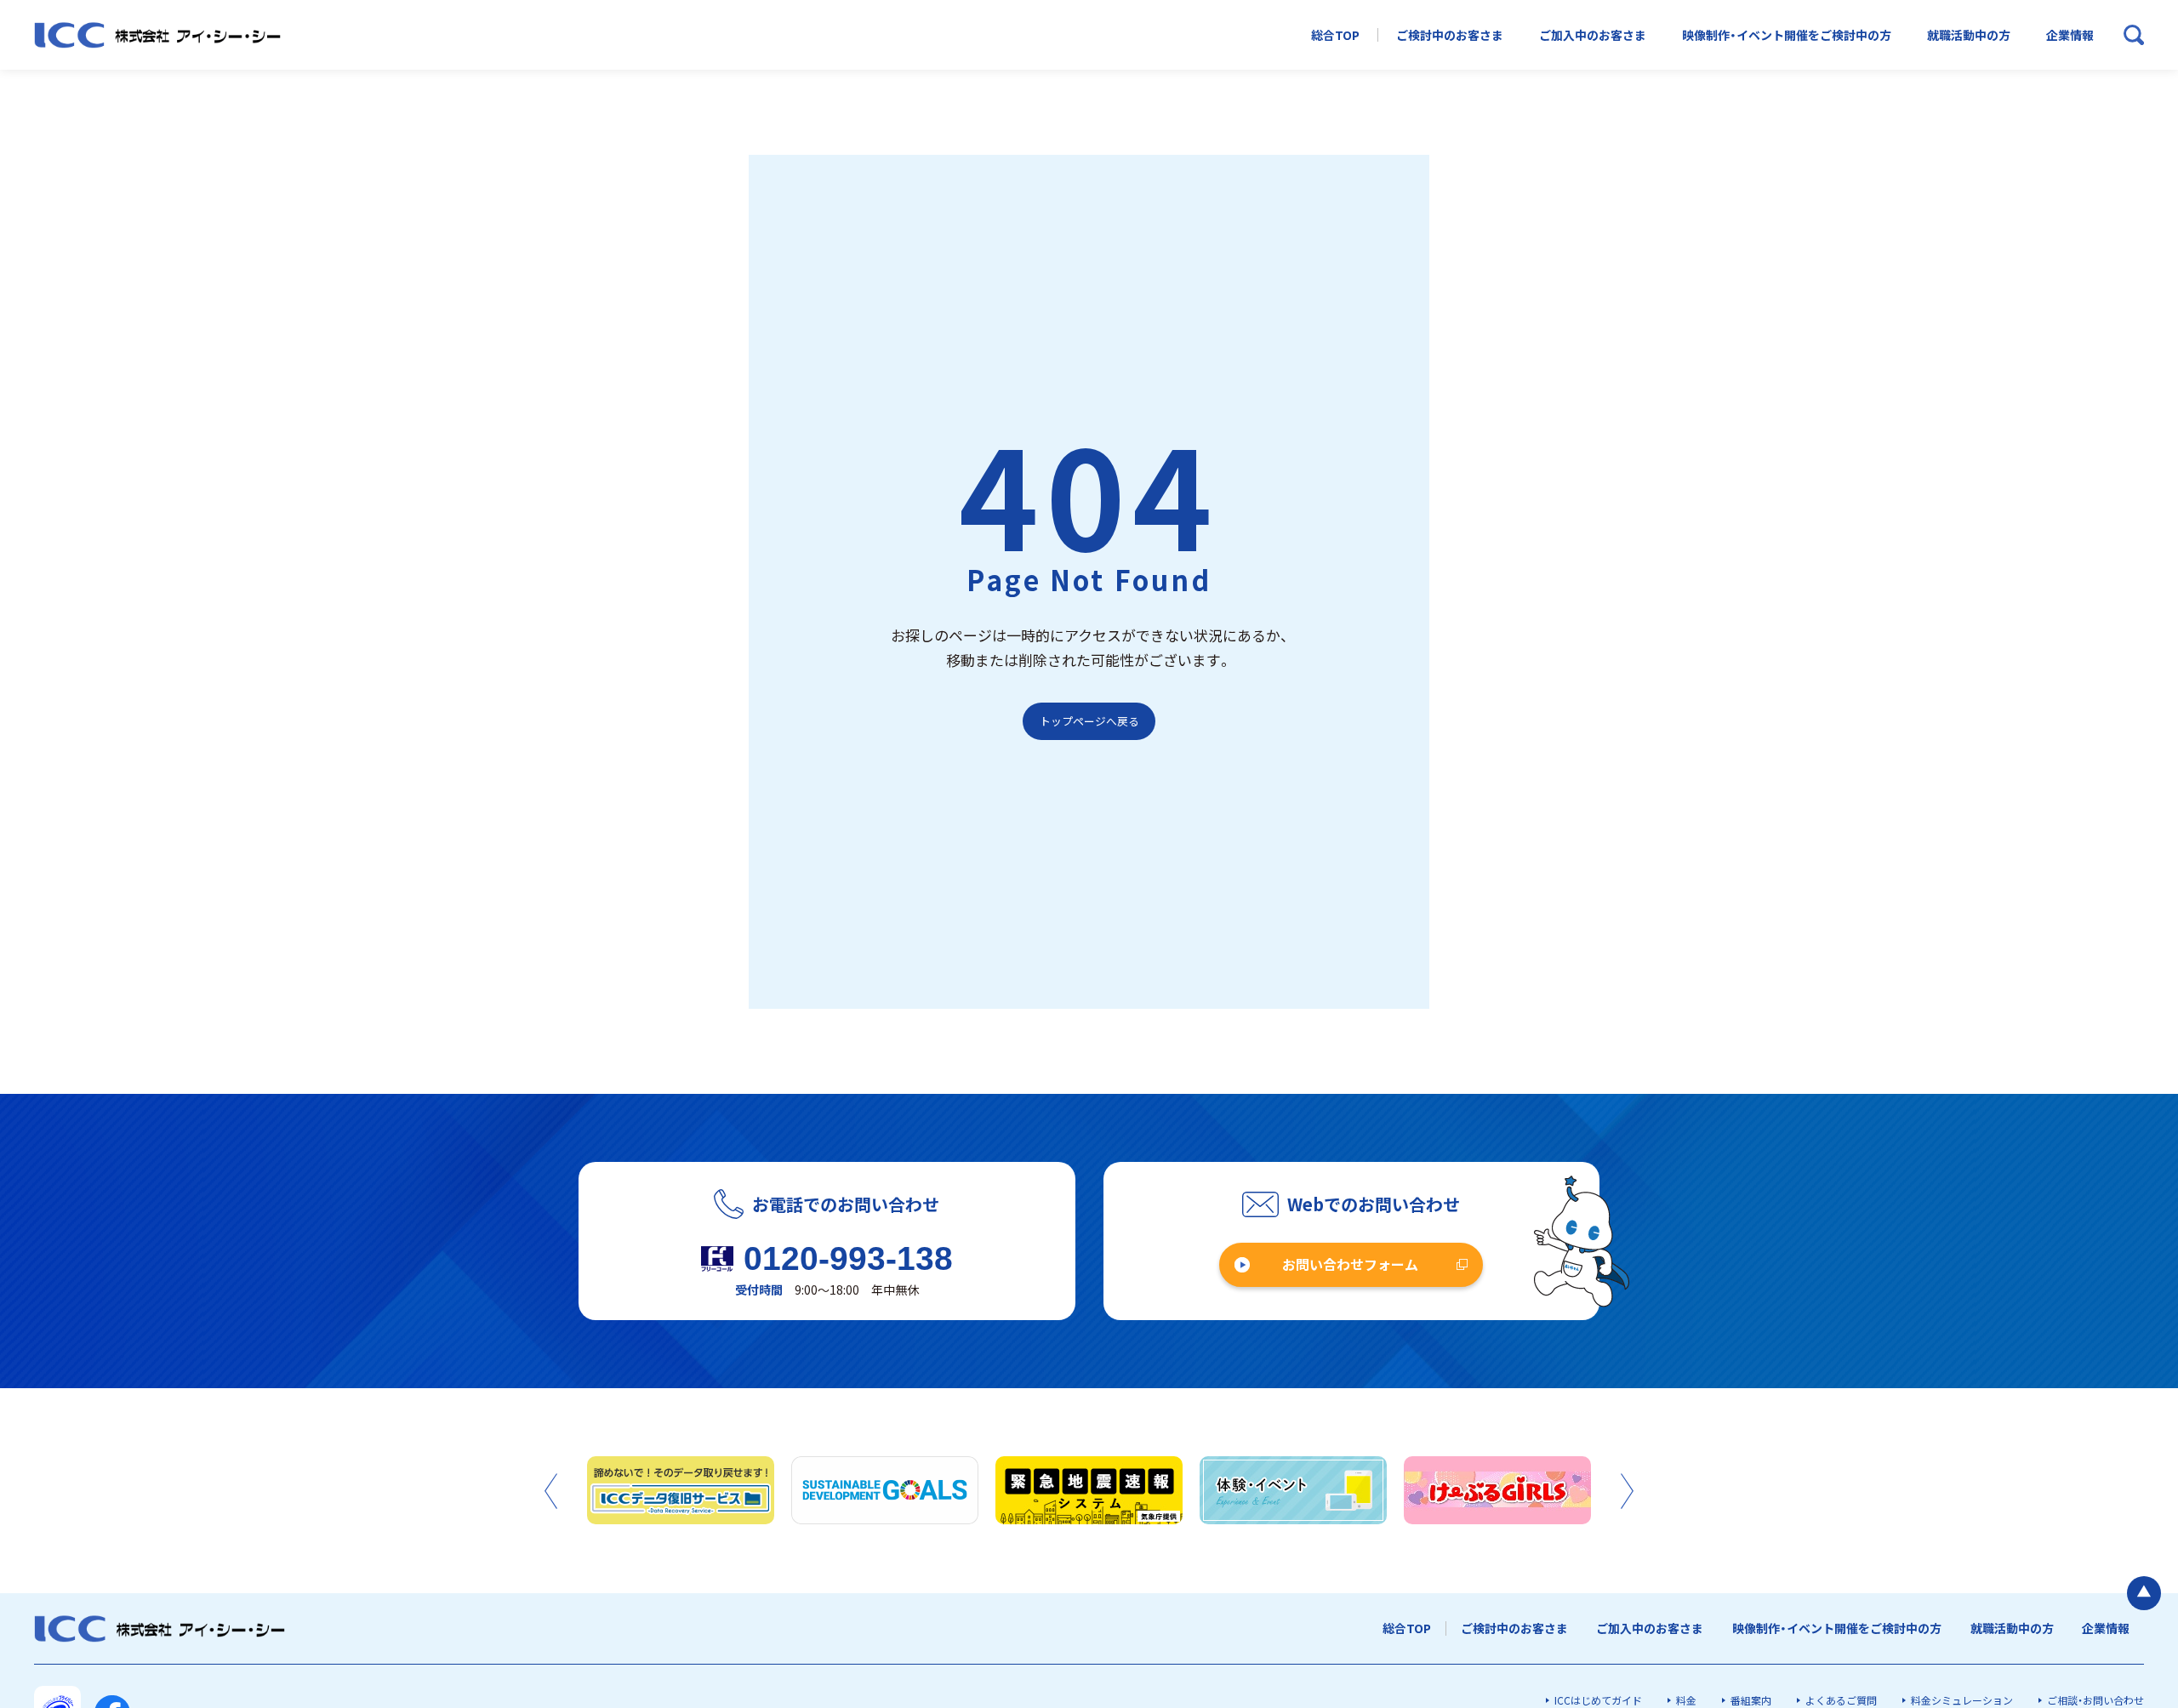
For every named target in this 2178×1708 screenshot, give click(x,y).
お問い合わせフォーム (1350, 1264)
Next (1627, 1491)
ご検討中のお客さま (1450, 35)
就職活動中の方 (1969, 35)
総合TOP (1335, 35)
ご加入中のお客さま (1593, 35)
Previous (551, 1491)
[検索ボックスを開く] (2134, 35)
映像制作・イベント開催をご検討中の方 (1787, 35)
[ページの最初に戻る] (2144, 1593)
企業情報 (2070, 35)
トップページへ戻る (1089, 721)
